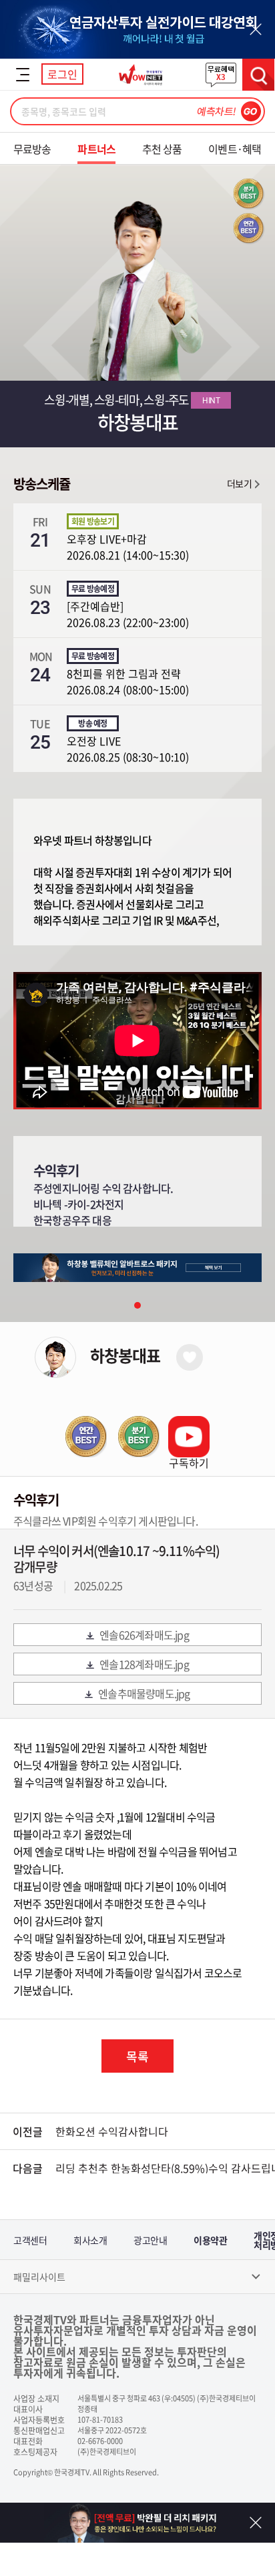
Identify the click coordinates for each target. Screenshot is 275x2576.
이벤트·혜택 (235, 149)
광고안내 (150, 2240)
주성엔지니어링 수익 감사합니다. (103, 1188)
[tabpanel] (137, 1268)
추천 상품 (162, 149)
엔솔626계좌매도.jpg (144, 1635)
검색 (258, 75)
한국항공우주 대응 (72, 1220)
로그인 (62, 74)
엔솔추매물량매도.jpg (144, 1693)
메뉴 (23, 75)
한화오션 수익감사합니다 (112, 2131)
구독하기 (189, 1463)
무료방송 (32, 149)
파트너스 (96, 149)
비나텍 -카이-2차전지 (78, 1204)
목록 (137, 2056)
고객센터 (30, 2240)
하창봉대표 (125, 1355)
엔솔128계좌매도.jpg (144, 1664)
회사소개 (90, 2240)
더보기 (239, 483)
